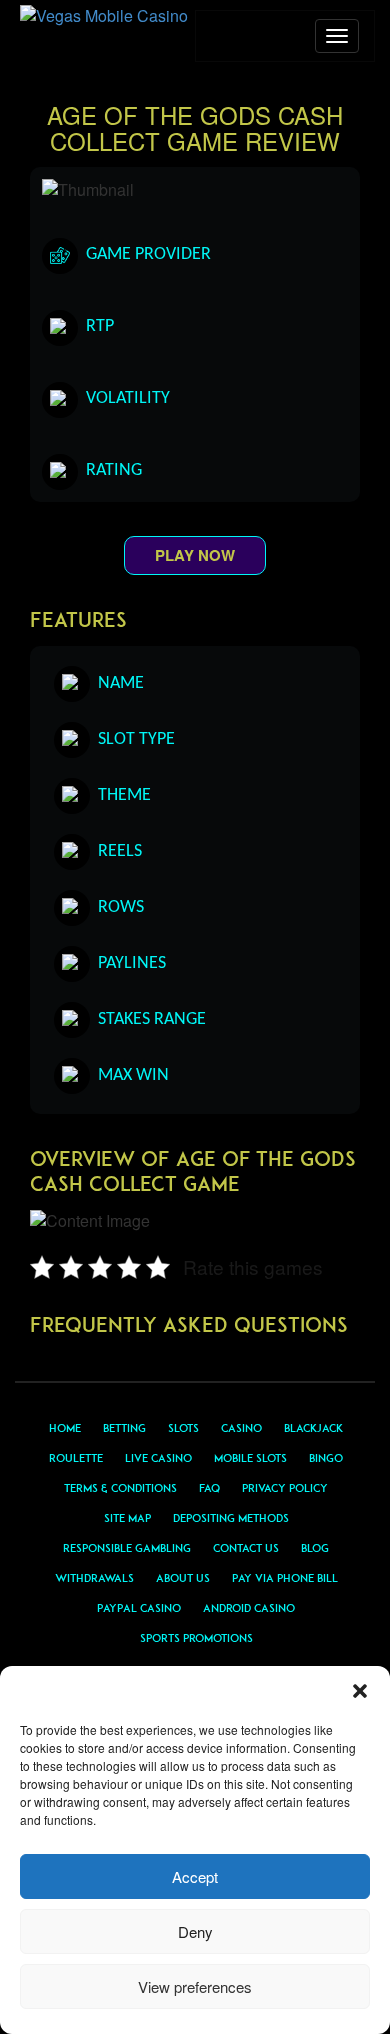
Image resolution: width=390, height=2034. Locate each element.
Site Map (127, 1518)
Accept (195, 1876)
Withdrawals (94, 1578)
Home (65, 1428)
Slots (183, 1428)
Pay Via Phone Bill (285, 1578)
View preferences (195, 1986)
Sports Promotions (196, 1638)
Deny (195, 1931)
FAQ (209, 1488)
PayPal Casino (139, 1608)
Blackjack (313, 1428)
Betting (124, 1428)
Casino (241, 1428)
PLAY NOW (195, 555)
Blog (315, 1548)
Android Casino (249, 1608)
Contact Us (246, 1548)
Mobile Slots (250, 1458)
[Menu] (337, 36)
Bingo (326, 1458)
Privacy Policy (285, 1488)
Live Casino (158, 1458)
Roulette (76, 1458)
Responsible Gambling (127, 1548)
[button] (360, 1691)
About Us (183, 1578)
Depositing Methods (231, 1518)
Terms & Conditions (120, 1488)
